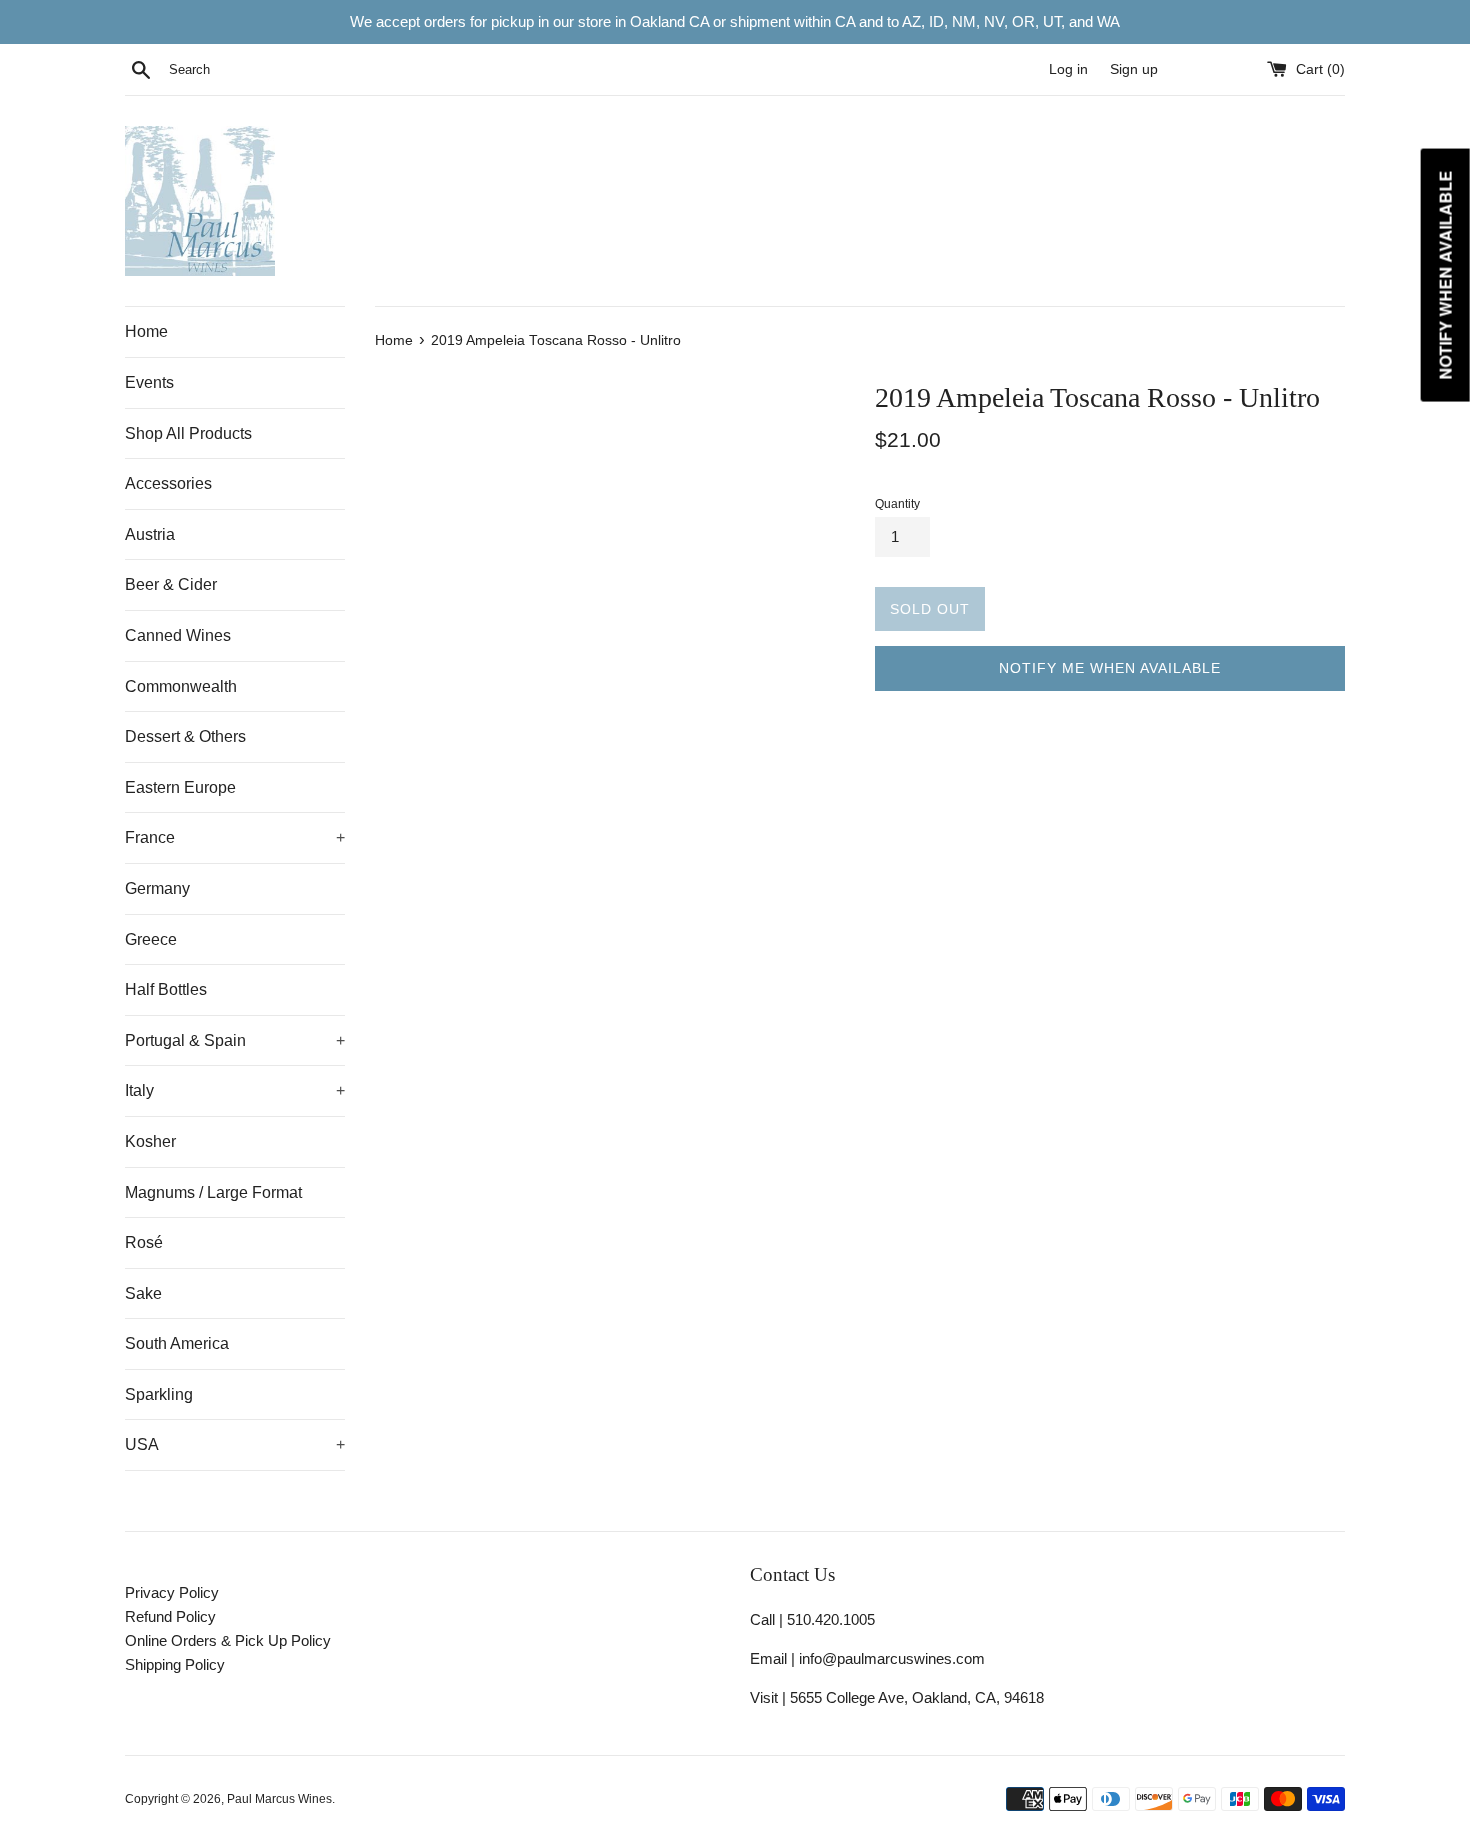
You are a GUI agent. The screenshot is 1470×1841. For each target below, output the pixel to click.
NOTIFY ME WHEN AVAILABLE (1110, 668)
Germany (157, 888)
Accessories (168, 483)
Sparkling (159, 1394)
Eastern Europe (180, 787)
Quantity (897, 504)
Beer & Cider (171, 584)
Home (146, 331)
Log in (1068, 69)
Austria (150, 534)
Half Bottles (166, 989)
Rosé (144, 1242)
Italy (235, 1090)
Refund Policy (170, 1616)
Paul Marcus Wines (279, 1799)
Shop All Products (188, 433)
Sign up (1134, 69)
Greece (151, 939)
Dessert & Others (185, 736)
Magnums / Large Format (213, 1192)
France (235, 837)
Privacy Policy (172, 1592)
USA (235, 1444)
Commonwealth (181, 686)
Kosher (150, 1141)
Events (149, 382)
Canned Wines (178, 635)
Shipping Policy (175, 1664)
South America (177, 1343)
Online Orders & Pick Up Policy (228, 1640)
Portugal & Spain (235, 1040)
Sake (143, 1293)
